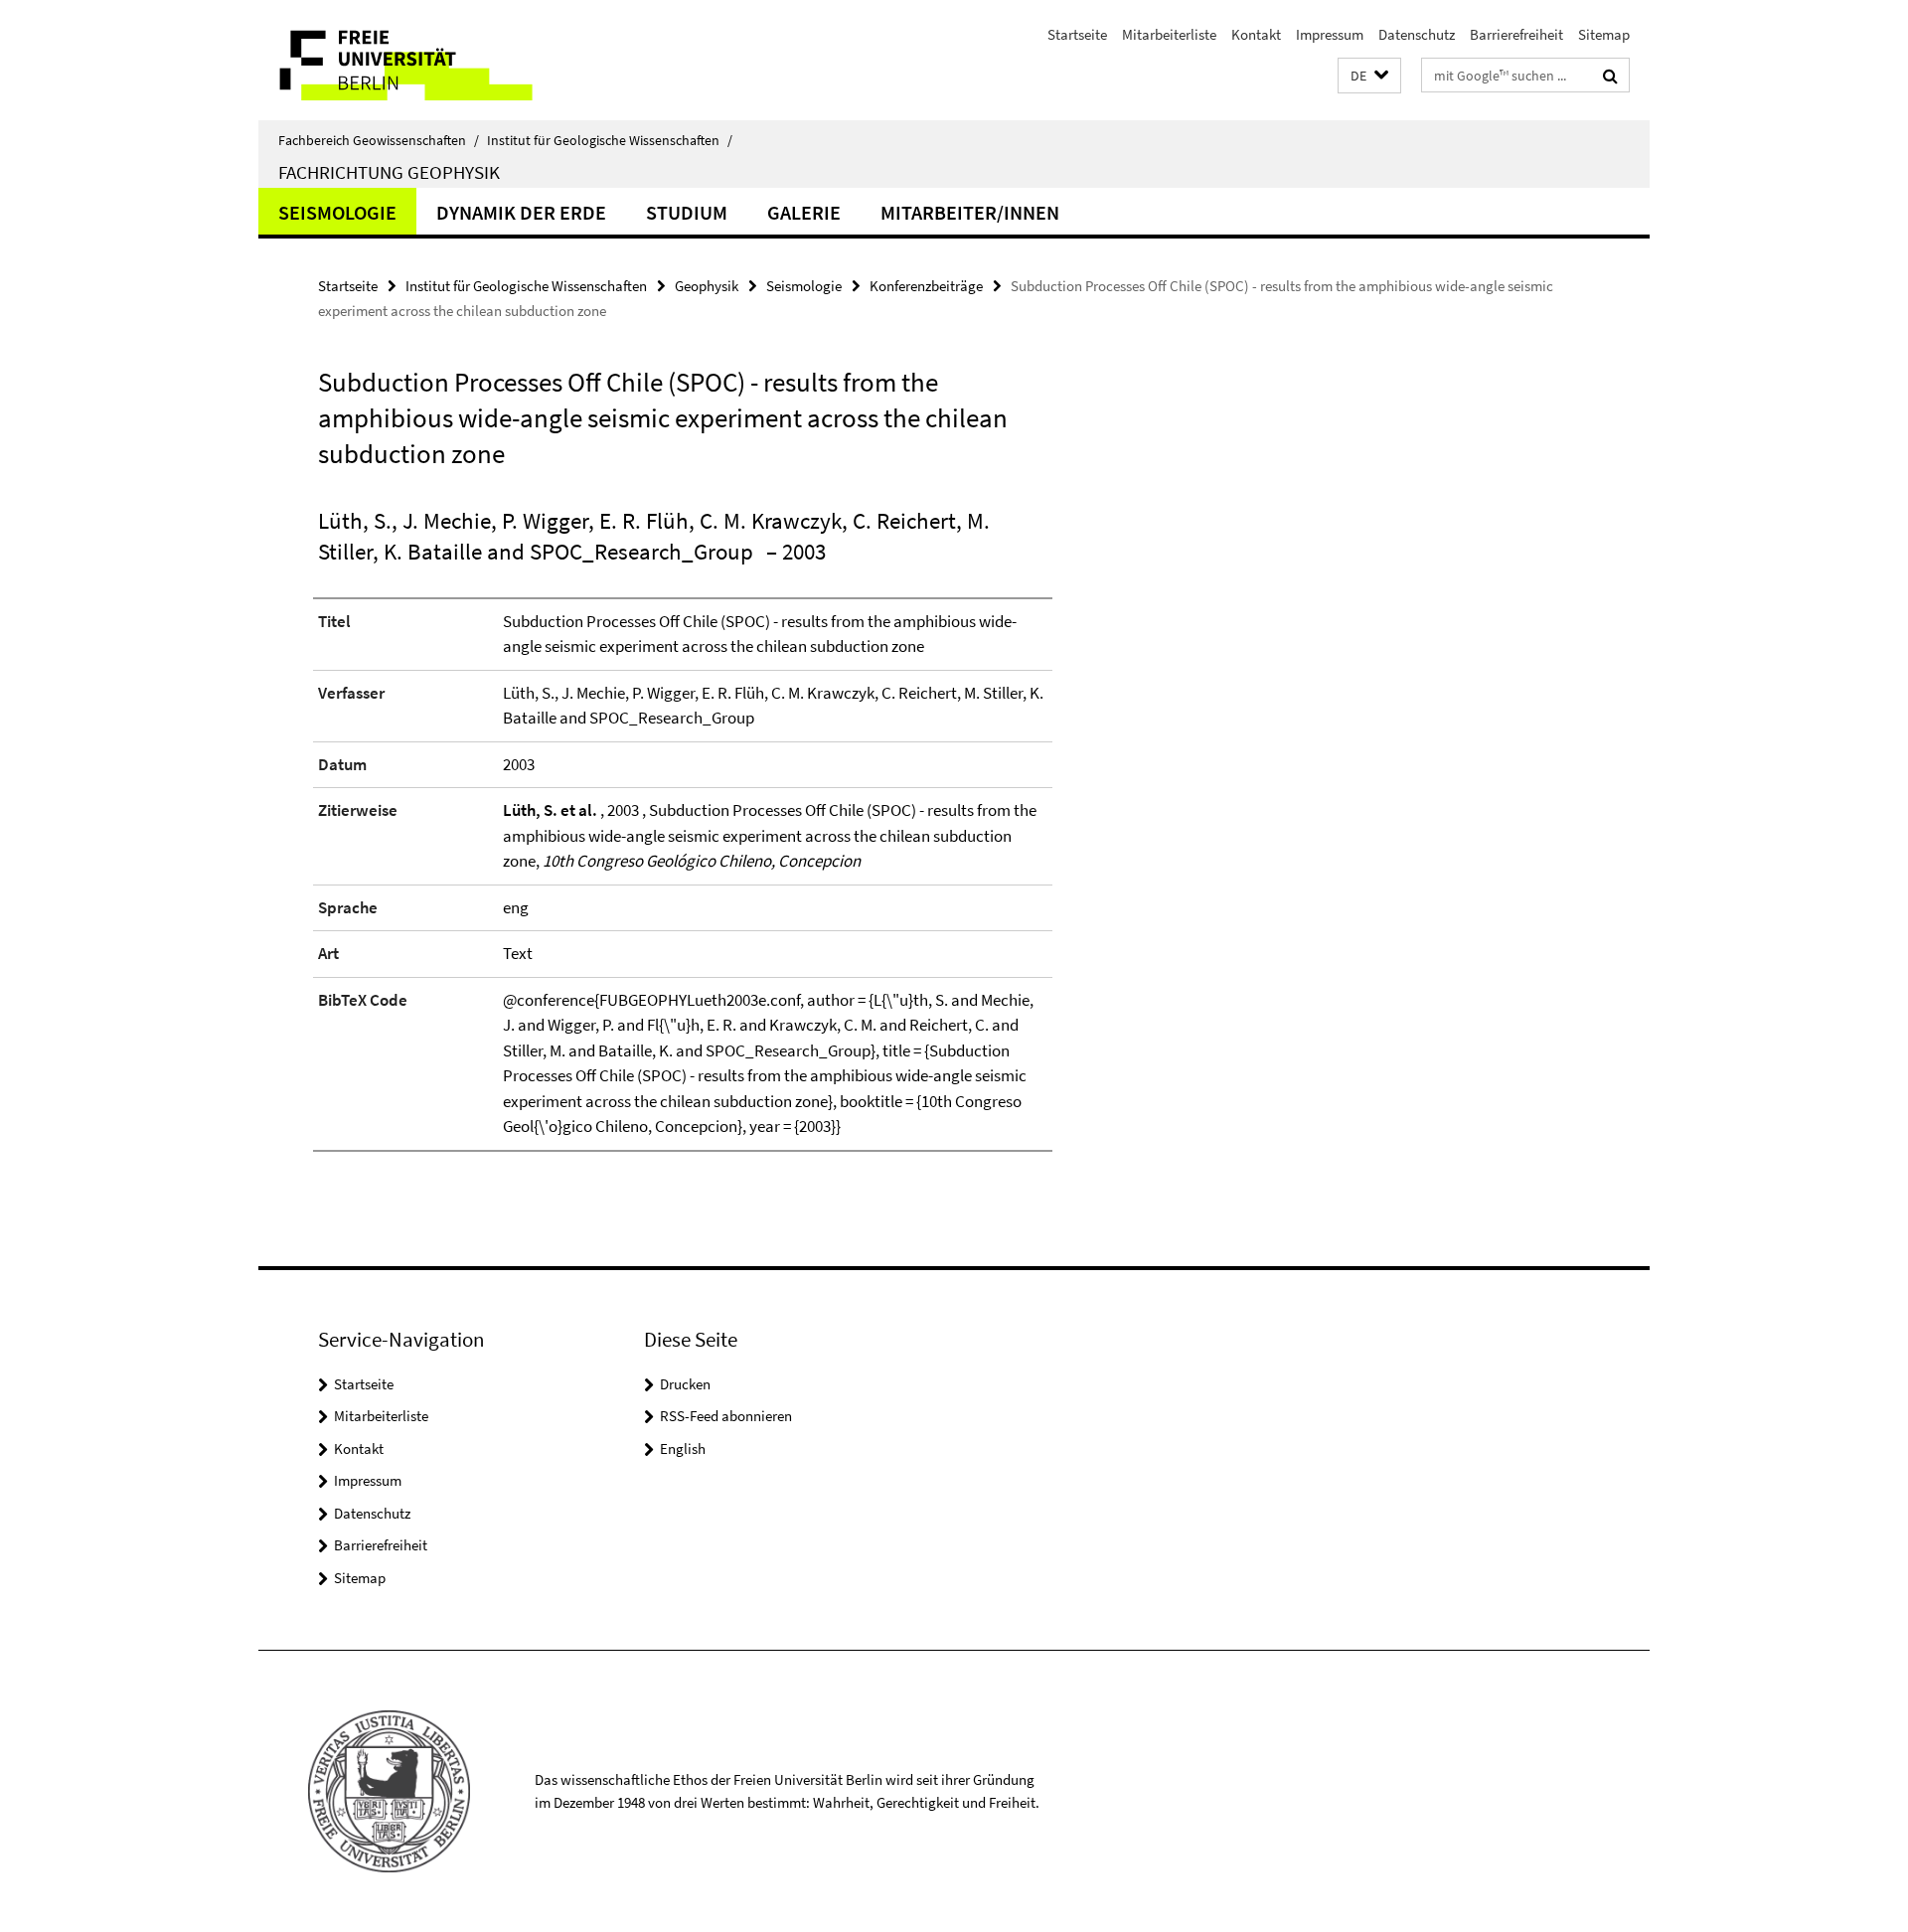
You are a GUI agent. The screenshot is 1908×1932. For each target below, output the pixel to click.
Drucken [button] (685, 1384)
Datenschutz (1417, 34)
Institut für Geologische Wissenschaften (610, 140)
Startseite (1077, 34)
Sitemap (1604, 34)
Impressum (1330, 34)
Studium (687, 212)
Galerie (804, 212)
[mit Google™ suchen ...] (1610, 76)
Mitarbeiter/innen (970, 212)
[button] (1369, 76)
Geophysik (707, 286)
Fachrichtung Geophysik (389, 172)
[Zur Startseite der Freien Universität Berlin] (425, 60)
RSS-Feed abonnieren (726, 1416)
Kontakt (1256, 34)
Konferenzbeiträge (926, 286)
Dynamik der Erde (521, 212)
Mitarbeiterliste (1169, 34)
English (683, 1449)
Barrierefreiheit (1516, 34)
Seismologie (337, 212)
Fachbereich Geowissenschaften (379, 140)
